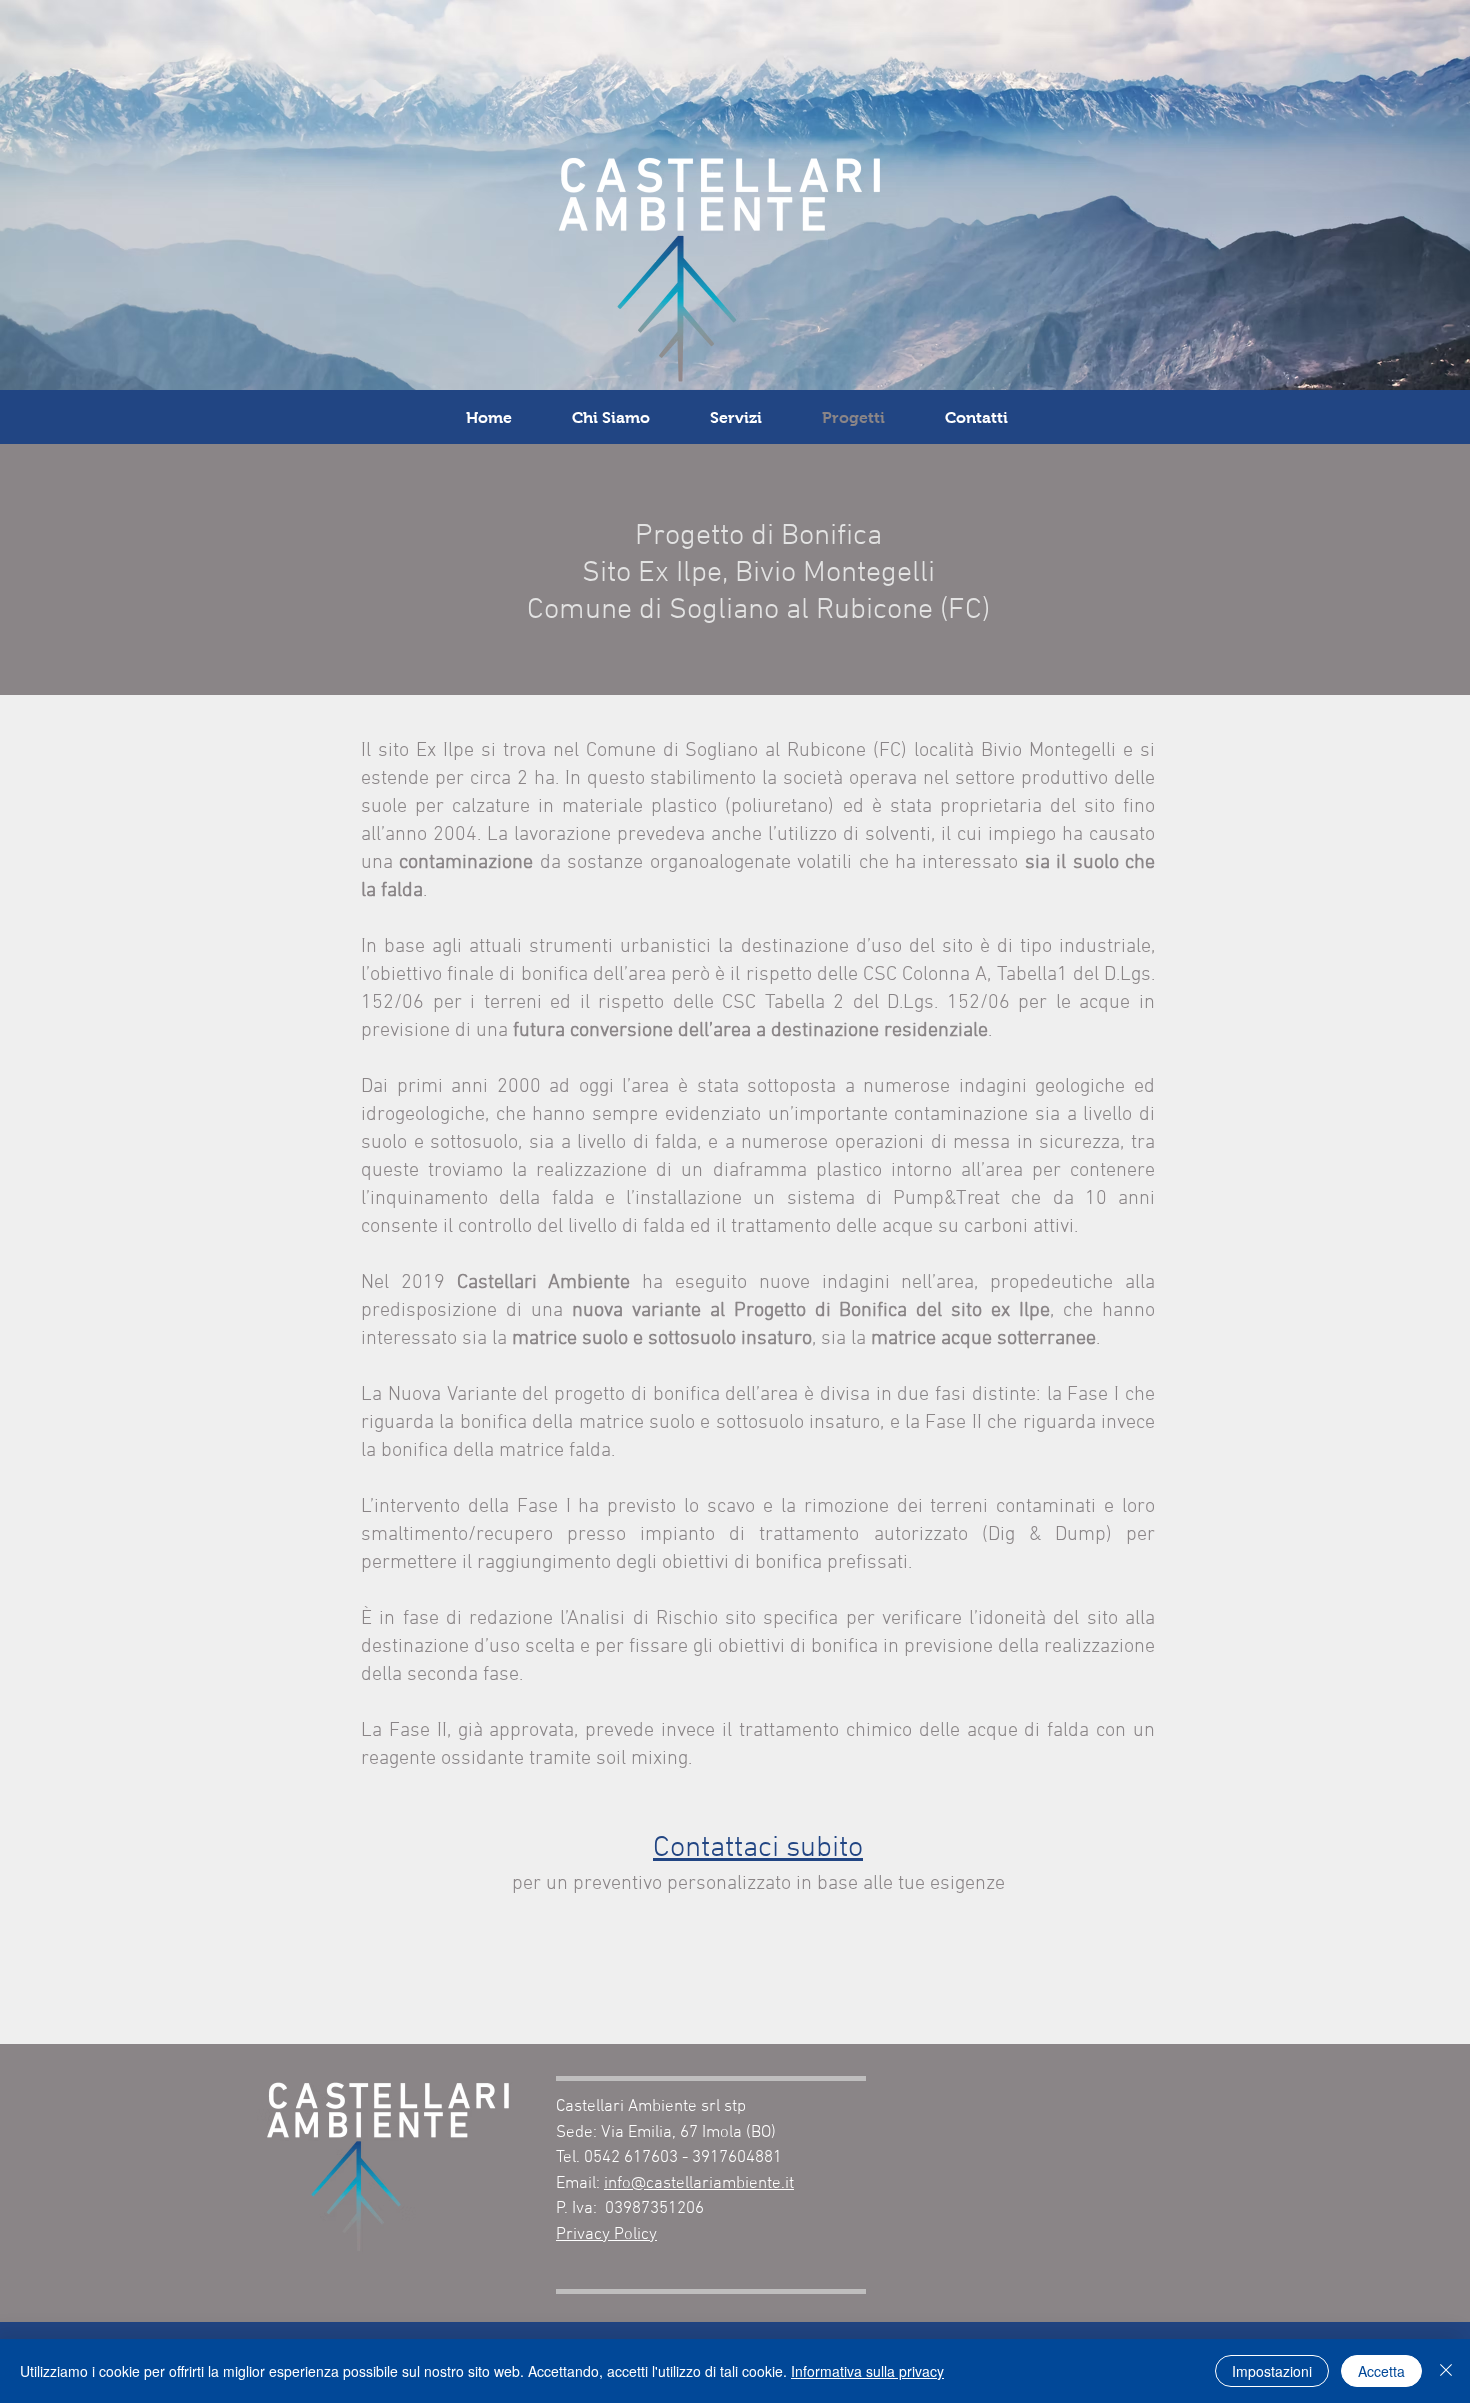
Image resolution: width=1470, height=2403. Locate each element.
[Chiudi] (1446, 2371)
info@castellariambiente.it (699, 2184)
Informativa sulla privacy (867, 2371)
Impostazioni (1272, 2371)
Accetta (1381, 2371)
